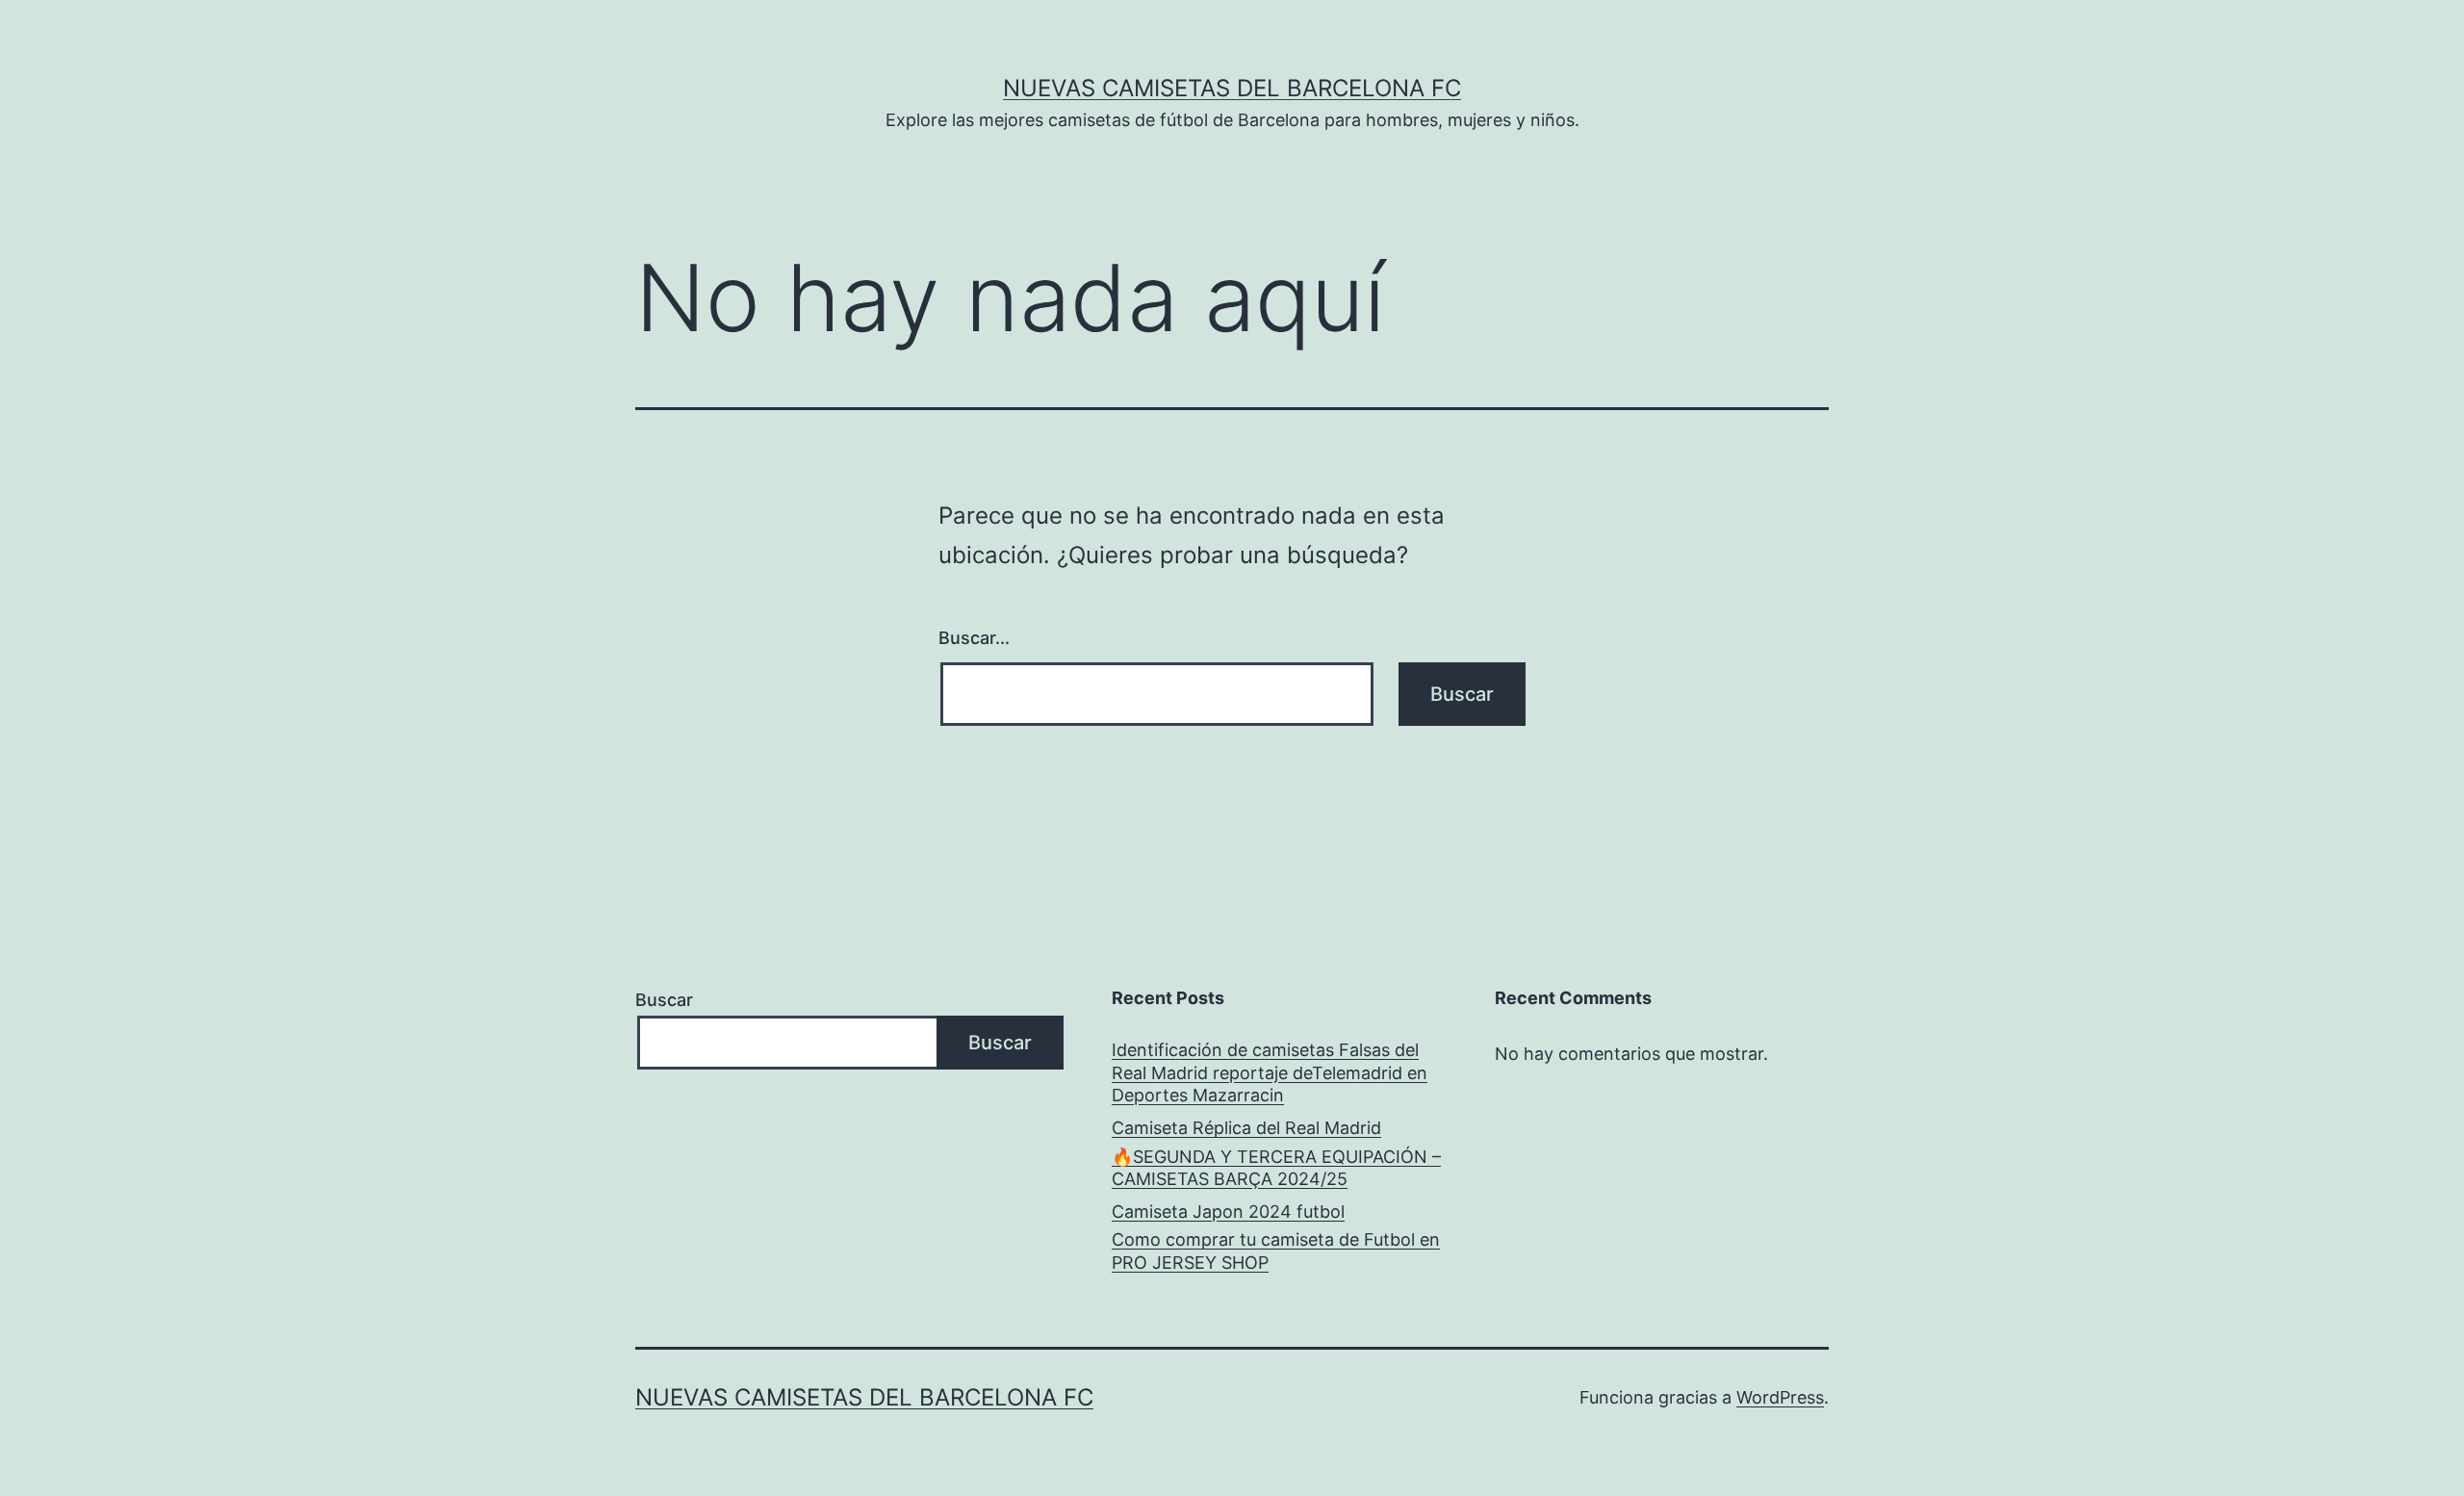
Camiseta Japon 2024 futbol (1228, 1212)
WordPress (1780, 1397)
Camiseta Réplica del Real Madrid (1246, 1128)
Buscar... (974, 638)
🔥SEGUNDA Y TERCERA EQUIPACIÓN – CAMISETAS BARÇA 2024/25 (1276, 1168)
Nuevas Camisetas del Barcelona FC (1232, 88)
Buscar (664, 1000)
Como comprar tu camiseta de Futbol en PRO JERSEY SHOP (1276, 1251)
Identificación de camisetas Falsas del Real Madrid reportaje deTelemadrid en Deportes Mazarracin (1270, 1072)
